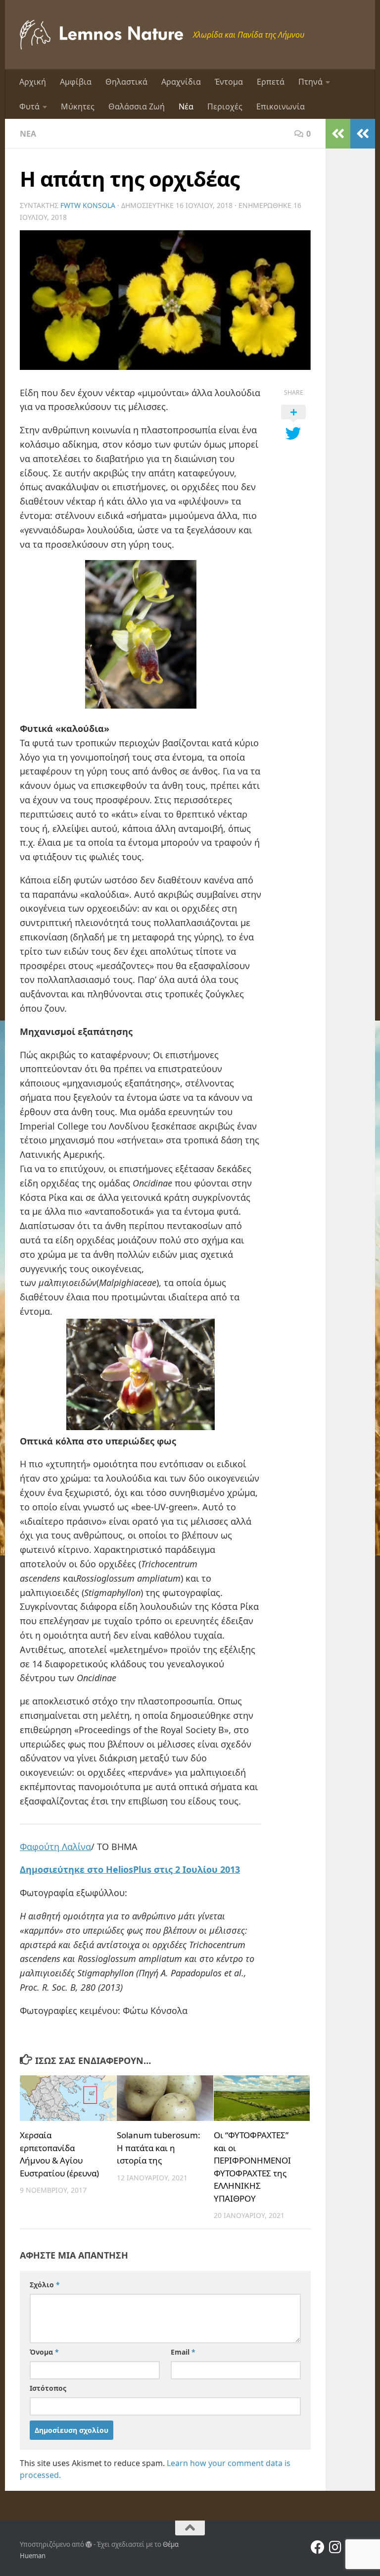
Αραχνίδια (181, 82)
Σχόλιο (45, 2285)
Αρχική (33, 82)
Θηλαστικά (126, 82)
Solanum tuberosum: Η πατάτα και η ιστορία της (159, 2148)
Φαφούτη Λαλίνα (55, 1847)
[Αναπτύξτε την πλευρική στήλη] (363, 134)
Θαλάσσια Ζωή (137, 106)
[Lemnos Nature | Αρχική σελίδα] (101, 35)
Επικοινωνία (281, 106)
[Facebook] (318, 2547)
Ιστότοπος (48, 2388)
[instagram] (335, 2547)
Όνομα (44, 2352)
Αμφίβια (76, 82)
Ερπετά (271, 82)
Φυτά (29, 106)
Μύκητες (78, 106)
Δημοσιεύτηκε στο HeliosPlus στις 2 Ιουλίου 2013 (130, 1869)
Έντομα (229, 82)
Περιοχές (225, 106)
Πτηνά (310, 82)
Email (183, 2352)
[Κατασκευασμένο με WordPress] (89, 2545)
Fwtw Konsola (88, 205)
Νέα (186, 106)
